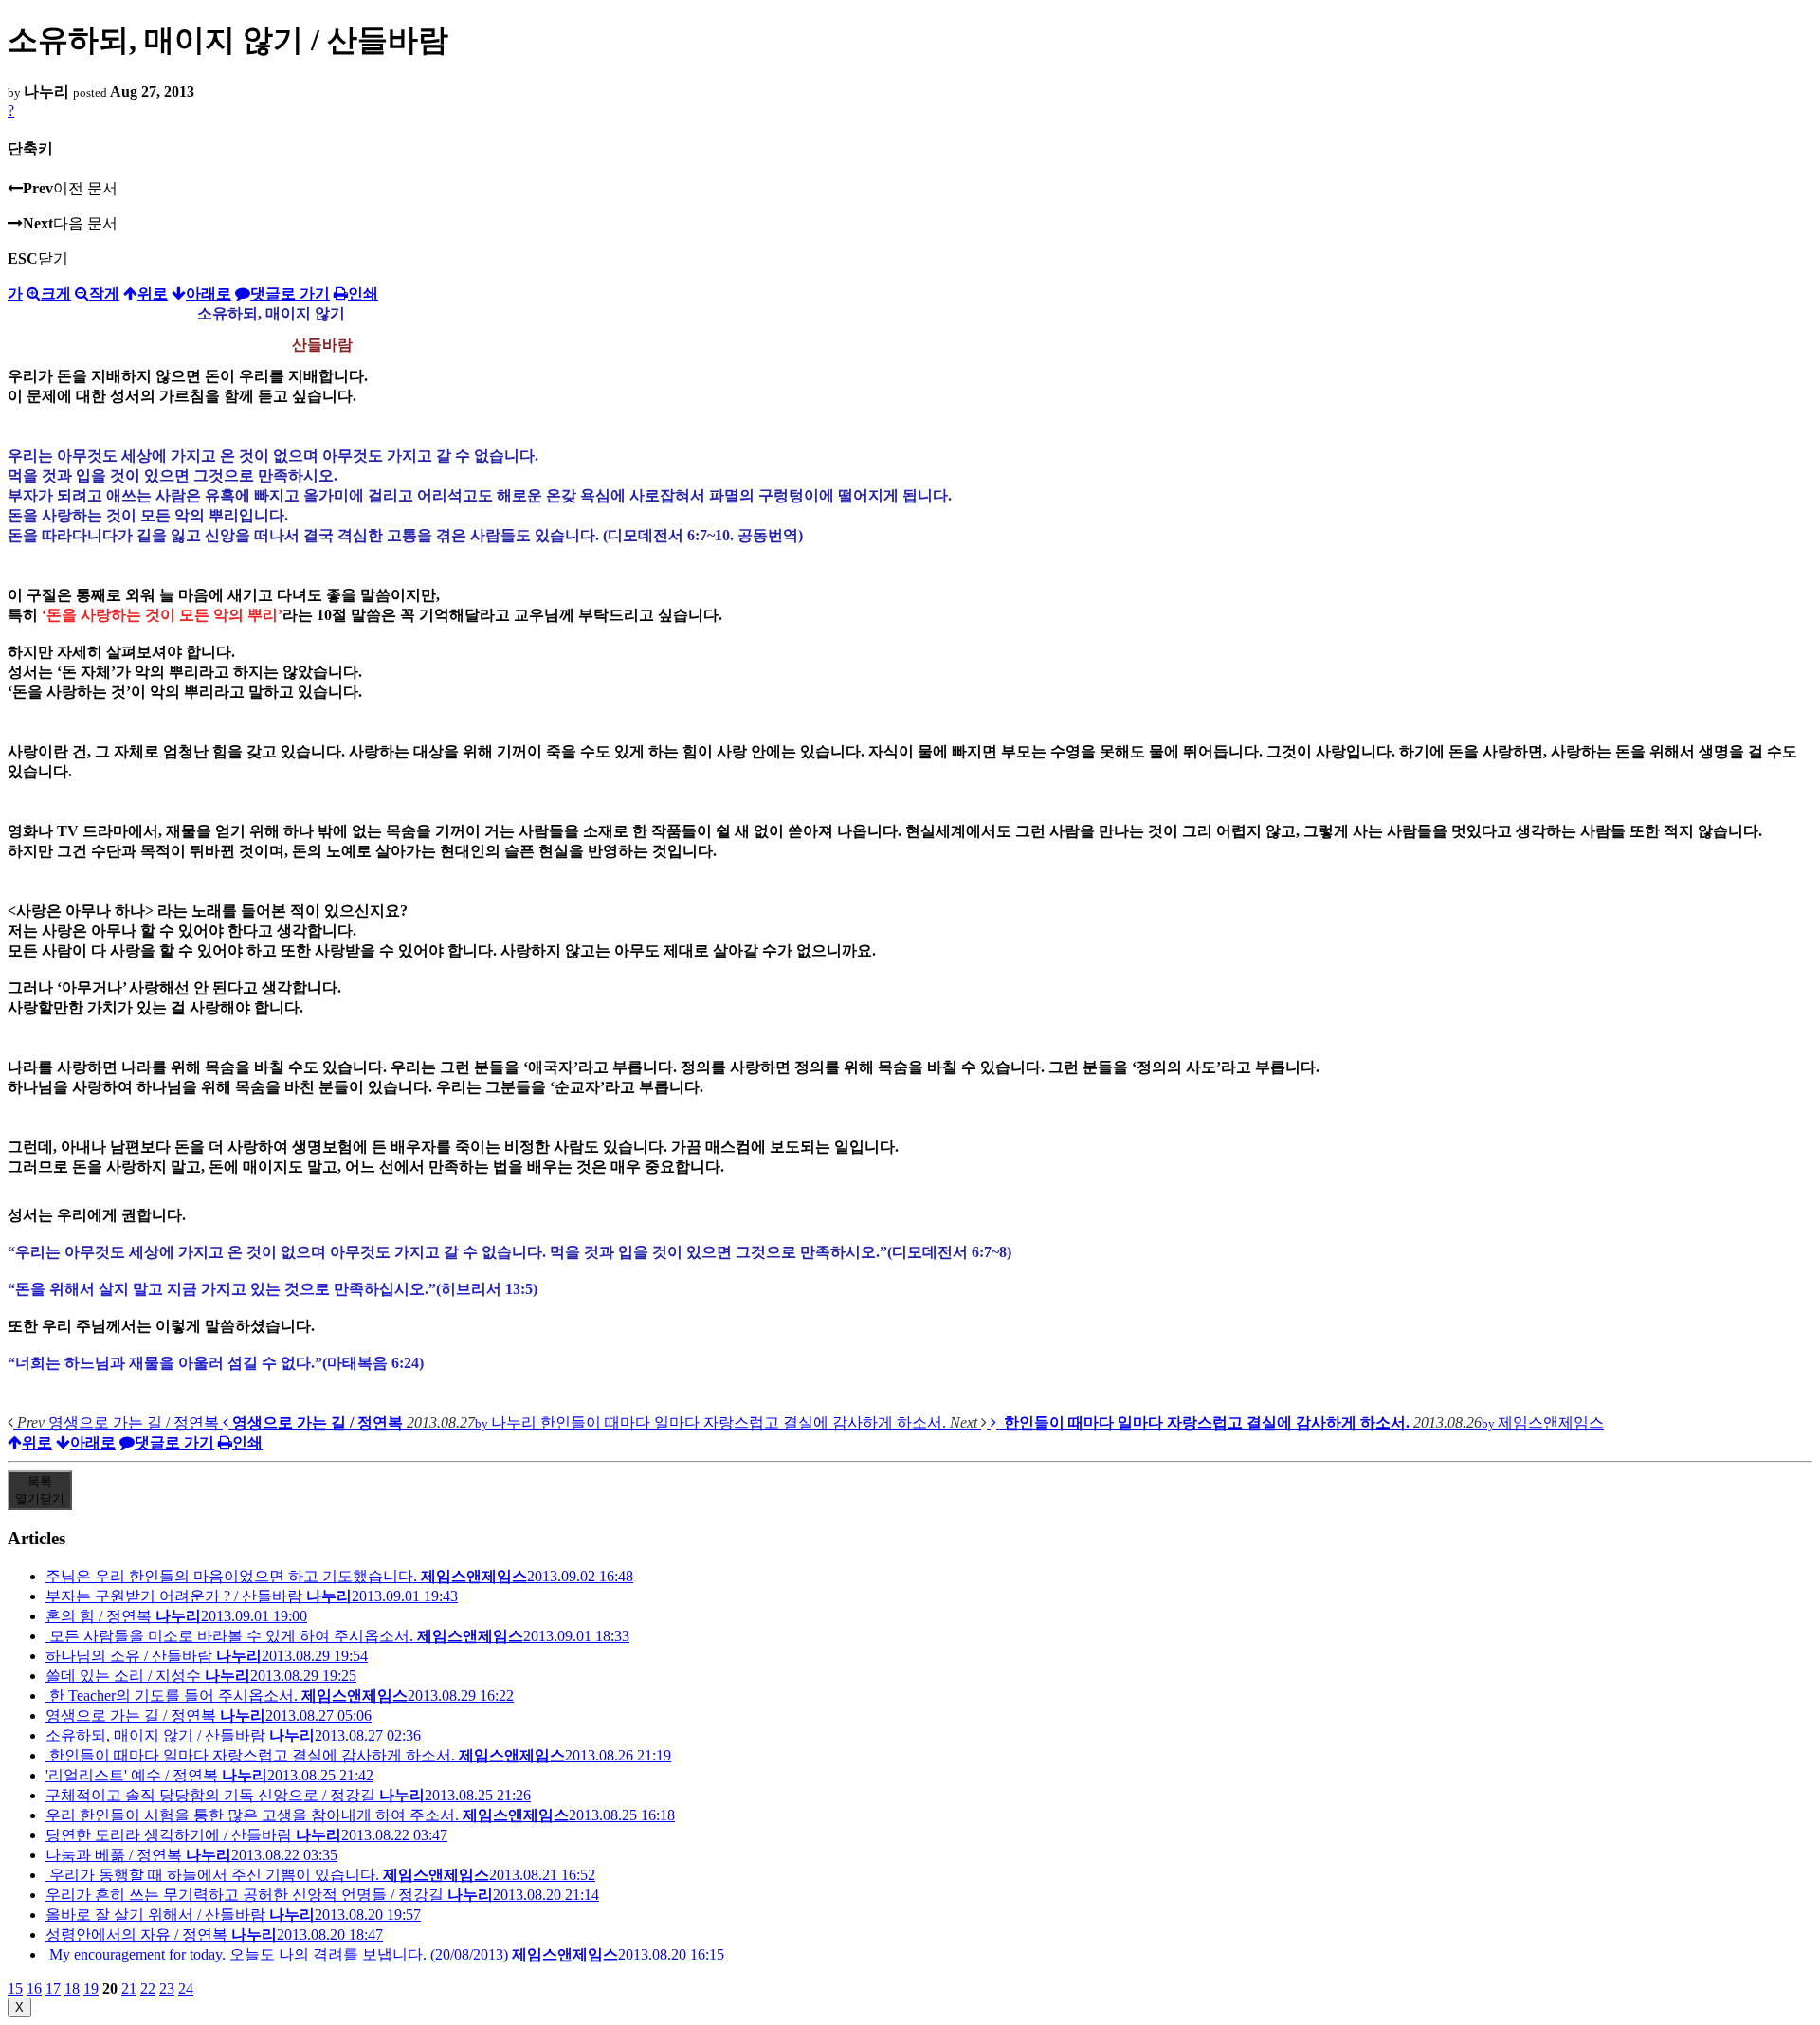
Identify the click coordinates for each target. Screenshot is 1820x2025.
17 (53, 1989)
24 (186, 1989)
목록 (40, 1490)
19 (91, 1989)
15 (15, 1989)
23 (167, 1989)
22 (148, 1989)
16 (34, 1989)
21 (129, 1989)
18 (72, 1989)
